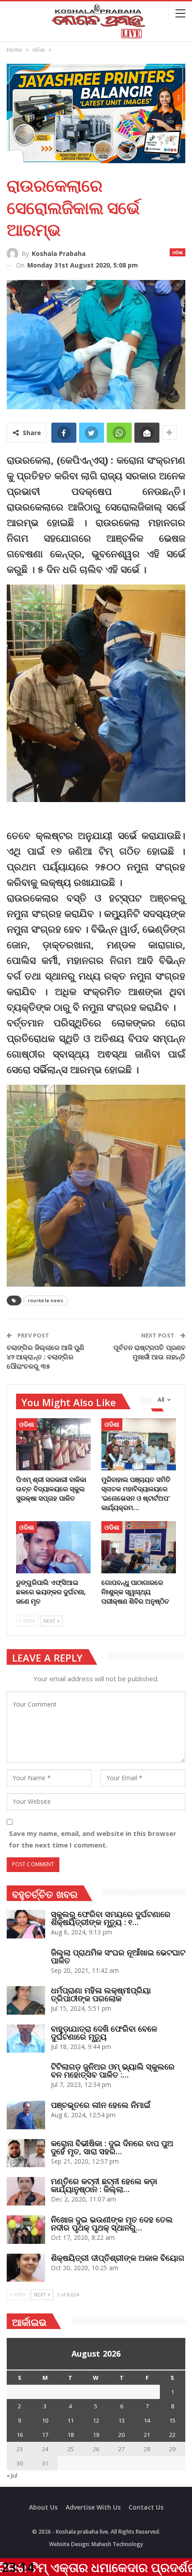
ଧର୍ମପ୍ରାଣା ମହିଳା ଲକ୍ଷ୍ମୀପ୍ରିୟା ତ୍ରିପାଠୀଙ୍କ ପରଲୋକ (101, 1994)
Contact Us (146, 2507)
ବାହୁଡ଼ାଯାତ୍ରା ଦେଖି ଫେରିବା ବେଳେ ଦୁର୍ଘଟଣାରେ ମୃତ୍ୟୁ (104, 2033)
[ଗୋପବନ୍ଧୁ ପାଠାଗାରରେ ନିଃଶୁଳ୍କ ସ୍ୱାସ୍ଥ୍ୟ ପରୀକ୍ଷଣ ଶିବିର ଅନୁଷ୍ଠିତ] (139, 1547)
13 (121, 2420)
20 (121, 2435)
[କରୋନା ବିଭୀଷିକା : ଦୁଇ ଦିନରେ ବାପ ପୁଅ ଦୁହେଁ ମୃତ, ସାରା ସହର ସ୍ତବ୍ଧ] (26, 2153)
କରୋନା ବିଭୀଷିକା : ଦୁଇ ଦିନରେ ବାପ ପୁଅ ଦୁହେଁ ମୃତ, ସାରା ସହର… (112, 2147)
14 (147, 2420)
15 (172, 2420)
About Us (43, 2507)
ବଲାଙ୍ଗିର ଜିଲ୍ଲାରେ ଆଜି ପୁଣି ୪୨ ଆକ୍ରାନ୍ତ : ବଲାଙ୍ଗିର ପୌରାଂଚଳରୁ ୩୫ (46, 1357)
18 (71, 2435)
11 (71, 2420)
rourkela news (46, 1300)
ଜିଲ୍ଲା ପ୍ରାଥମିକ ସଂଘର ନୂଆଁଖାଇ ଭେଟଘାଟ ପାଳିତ (118, 1956)
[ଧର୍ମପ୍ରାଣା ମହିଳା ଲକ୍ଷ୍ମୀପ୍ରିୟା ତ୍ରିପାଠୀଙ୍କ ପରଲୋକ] (26, 2000)
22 (172, 2435)
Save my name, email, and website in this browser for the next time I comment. (93, 1839)
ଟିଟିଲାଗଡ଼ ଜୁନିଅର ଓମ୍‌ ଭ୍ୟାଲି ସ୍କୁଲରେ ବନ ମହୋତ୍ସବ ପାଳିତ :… (113, 2070)
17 (45, 2435)
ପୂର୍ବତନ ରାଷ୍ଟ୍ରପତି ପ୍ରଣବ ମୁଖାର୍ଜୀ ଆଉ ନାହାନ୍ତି (149, 1352)
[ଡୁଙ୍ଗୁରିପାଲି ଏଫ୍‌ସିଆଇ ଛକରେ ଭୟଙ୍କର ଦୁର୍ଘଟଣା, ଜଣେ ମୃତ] (53, 1547)
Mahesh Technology (117, 2544)
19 (96, 2435)
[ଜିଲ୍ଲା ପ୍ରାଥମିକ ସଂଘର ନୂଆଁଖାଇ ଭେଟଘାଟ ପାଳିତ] (26, 1963)
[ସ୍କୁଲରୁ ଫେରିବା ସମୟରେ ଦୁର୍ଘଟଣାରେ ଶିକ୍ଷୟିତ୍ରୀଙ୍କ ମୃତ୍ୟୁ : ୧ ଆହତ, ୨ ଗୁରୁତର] (26, 1924)
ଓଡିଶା (177, 252)
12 (96, 2420)
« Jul (12, 2475)
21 (147, 2435)
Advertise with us (93, 2507)
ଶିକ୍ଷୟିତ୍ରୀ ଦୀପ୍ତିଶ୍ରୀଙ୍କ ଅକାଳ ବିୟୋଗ (118, 2258)
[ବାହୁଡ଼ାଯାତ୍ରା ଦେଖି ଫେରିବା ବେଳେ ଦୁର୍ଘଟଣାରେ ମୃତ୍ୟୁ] (26, 2039)
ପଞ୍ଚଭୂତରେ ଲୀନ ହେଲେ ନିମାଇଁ (101, 2105)
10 (45, 2420)
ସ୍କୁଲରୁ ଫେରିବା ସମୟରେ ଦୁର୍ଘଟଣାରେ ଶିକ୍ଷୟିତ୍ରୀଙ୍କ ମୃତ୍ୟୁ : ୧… (111, 1918)
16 (20, 2435)
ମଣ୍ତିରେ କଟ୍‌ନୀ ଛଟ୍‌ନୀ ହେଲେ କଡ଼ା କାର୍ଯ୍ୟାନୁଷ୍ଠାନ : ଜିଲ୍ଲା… (104, 2185)
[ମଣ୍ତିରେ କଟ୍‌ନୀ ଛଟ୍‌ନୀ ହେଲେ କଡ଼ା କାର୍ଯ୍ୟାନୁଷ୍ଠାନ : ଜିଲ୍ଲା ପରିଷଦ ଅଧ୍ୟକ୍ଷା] (26, 2191)
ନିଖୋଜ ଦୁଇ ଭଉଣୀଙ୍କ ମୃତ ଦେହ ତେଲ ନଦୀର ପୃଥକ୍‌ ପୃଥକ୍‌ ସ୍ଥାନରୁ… (112, 2223)
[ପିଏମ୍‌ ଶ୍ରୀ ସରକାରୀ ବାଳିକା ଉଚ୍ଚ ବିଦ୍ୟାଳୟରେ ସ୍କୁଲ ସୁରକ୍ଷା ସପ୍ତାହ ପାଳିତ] (53, 1444)
